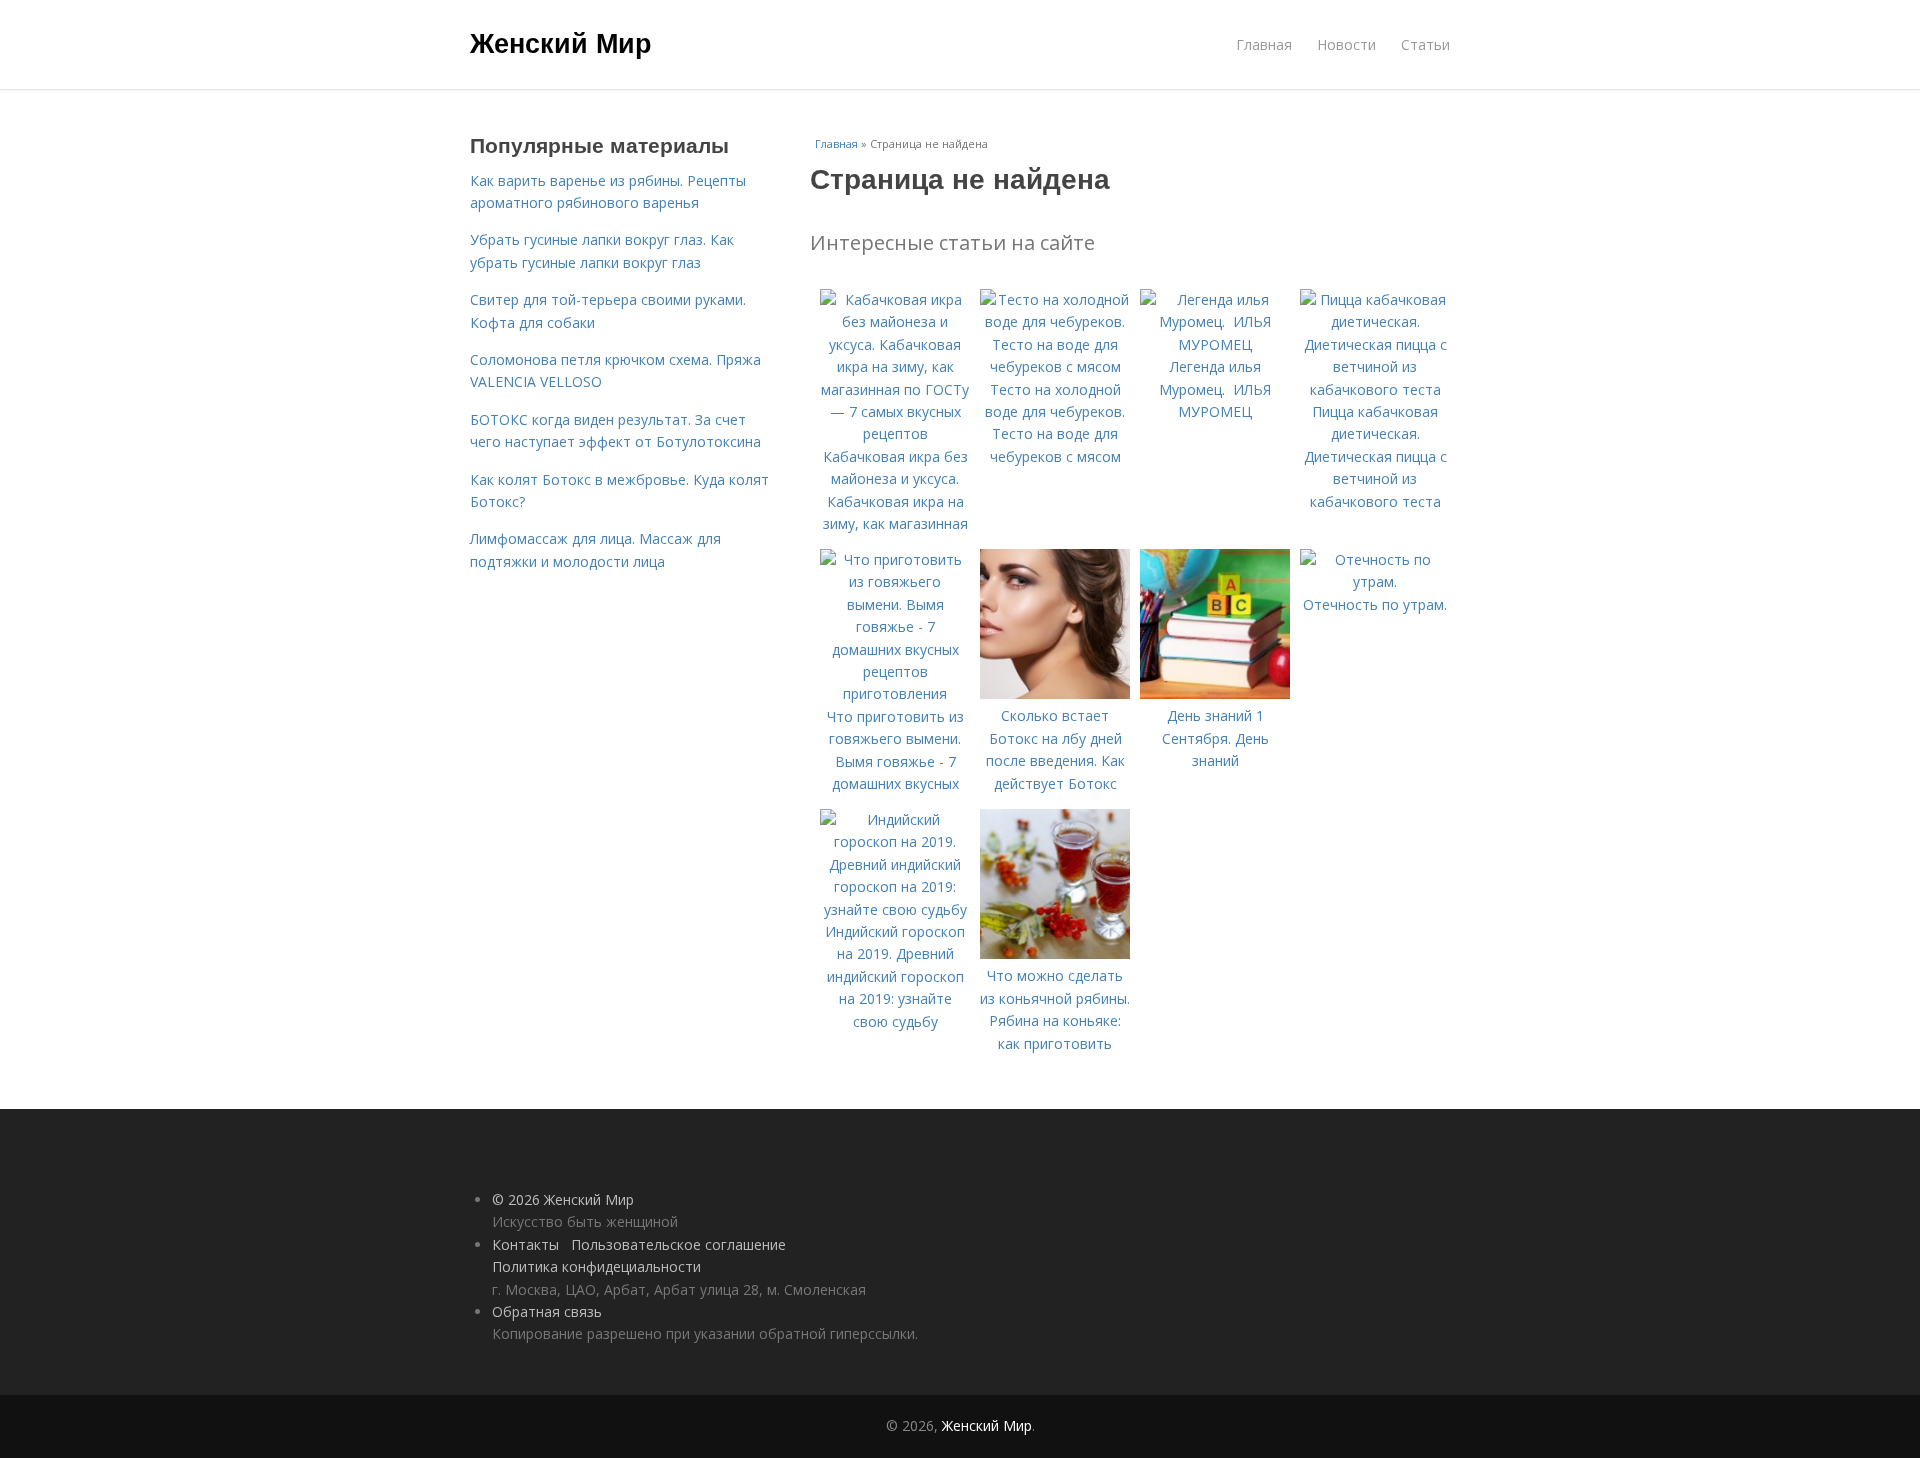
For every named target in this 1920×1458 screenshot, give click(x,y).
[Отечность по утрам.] (1375, 581)
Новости (1346, 44)
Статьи (1425, 44)
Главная (1264, 44)
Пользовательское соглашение (678, 1244)
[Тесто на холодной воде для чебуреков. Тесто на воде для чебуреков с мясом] (1055, 366)
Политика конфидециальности (596, 1266)
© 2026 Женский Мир (563, 1199)
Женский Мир (561, 42)
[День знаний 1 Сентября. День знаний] (1215, 693)
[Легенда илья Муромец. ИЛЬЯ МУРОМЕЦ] (1215, 344)
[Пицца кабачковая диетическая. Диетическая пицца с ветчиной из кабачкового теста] (1375, 389)
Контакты (525, 1244)
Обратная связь (547, 1311)
